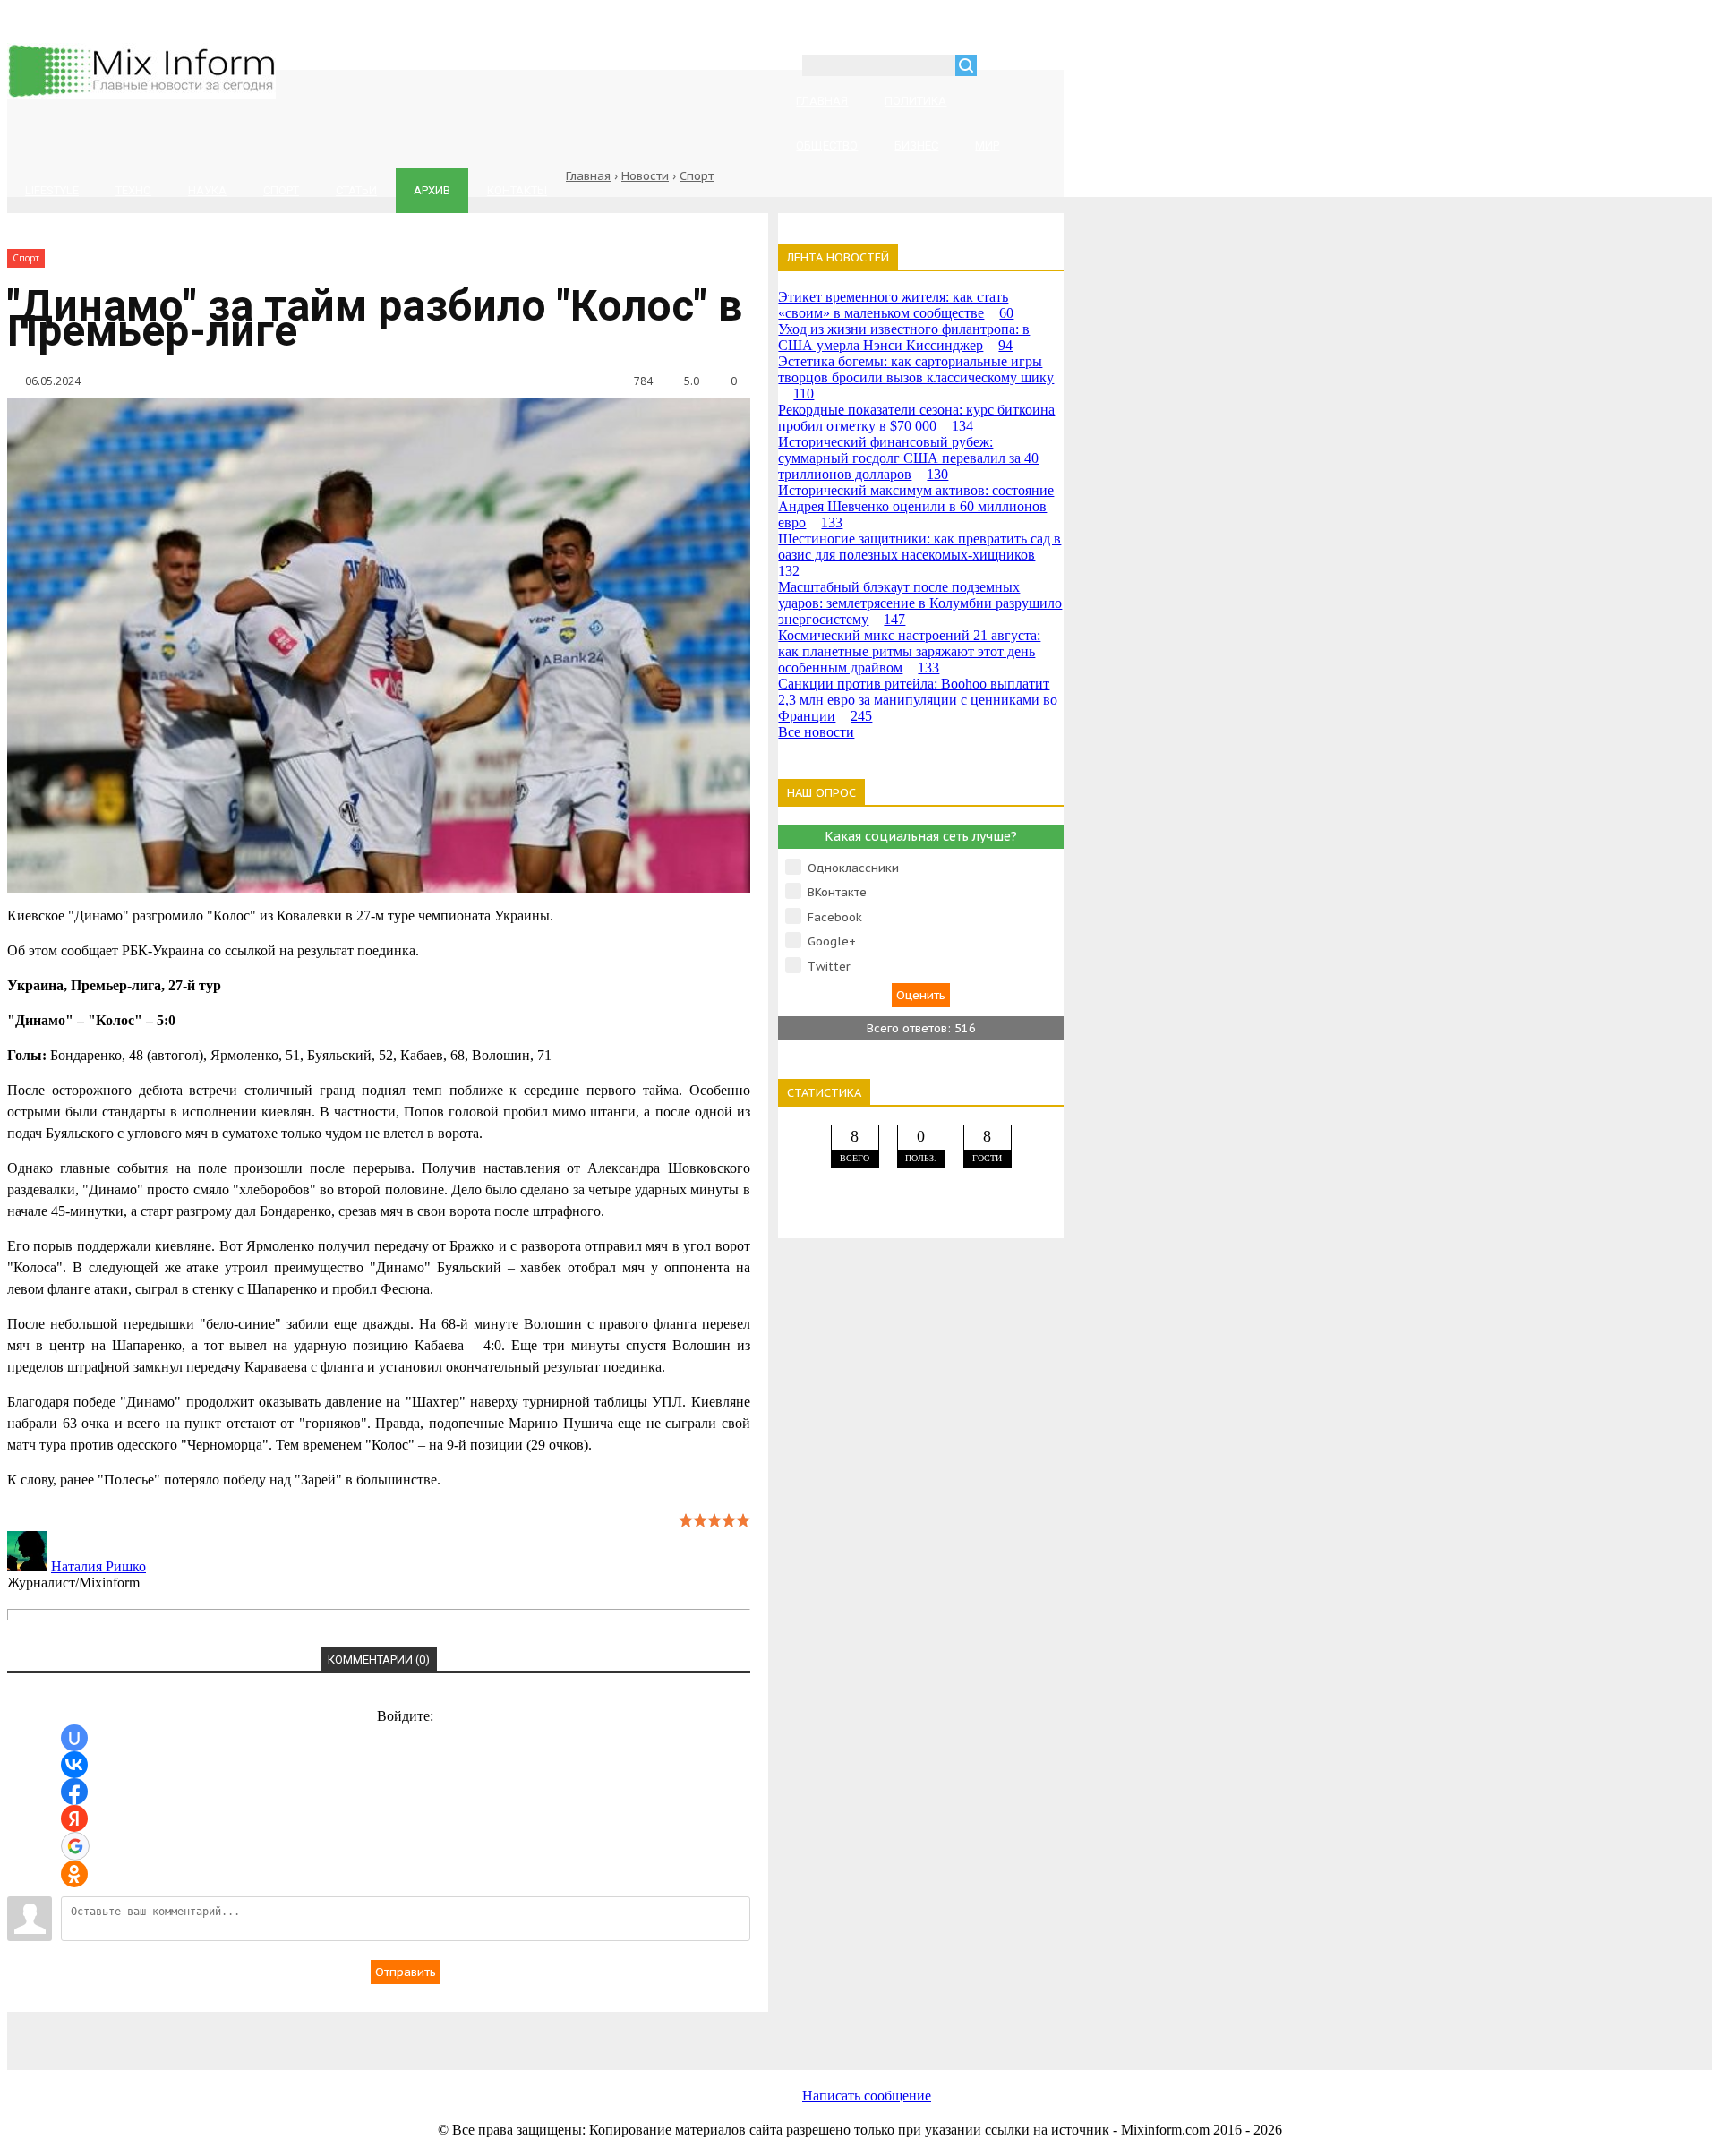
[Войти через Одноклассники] (74, 1874)
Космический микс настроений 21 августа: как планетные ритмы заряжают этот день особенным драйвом (909, 651)
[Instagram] (679, 2031)
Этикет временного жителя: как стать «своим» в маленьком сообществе (896, 305)
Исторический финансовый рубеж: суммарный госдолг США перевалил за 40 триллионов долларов (908, 458)
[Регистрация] (1042, 68)
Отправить (406, 1972)
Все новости (816, 732)
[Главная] (141, 94)
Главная (588, 176)
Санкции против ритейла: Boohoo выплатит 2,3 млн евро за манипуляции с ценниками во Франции (918, 700)
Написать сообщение (867, 2096)
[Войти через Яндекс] (74, 1818)
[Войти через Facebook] (74, 1792)
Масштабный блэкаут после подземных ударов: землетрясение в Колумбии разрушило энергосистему (920, 603)
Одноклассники (853, 868)
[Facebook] (392, 2031)
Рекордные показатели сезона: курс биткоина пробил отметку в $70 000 (916, 418)
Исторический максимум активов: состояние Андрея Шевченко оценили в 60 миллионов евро (916, 506)
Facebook (835, 917)
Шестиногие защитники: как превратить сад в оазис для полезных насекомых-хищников (919, 555)
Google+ (832, 941)
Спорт (697, 176)
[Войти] (1000, 68)
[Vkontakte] (249, 2031)
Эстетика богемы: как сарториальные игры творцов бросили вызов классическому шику (916, 377)
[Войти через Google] (75, 1846)
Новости (645, 176)
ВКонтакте (837, 892)
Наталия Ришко (98, 1566)
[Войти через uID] (74, 1738)
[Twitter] (535, 2031)
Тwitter (829, 967)
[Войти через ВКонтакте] (74, 1765)
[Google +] (822, 2031)
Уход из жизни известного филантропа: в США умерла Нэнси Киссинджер (904, 337)
